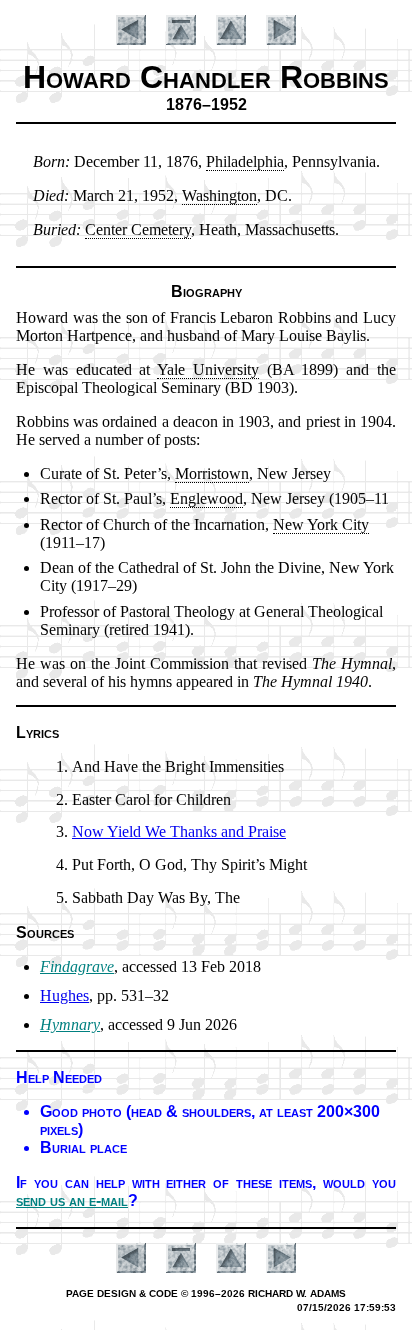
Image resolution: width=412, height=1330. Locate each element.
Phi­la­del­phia (245, 161)
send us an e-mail (72, 1200)
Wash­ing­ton (219, 195)
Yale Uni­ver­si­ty (208, 369)
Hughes (64, 995)
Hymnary (70, 1024)
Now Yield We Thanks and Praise (179, 831)
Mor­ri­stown (212, 473)
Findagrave (77, 966)
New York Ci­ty (321, 524)
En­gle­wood (206, 498)
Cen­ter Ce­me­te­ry (138, 229)
